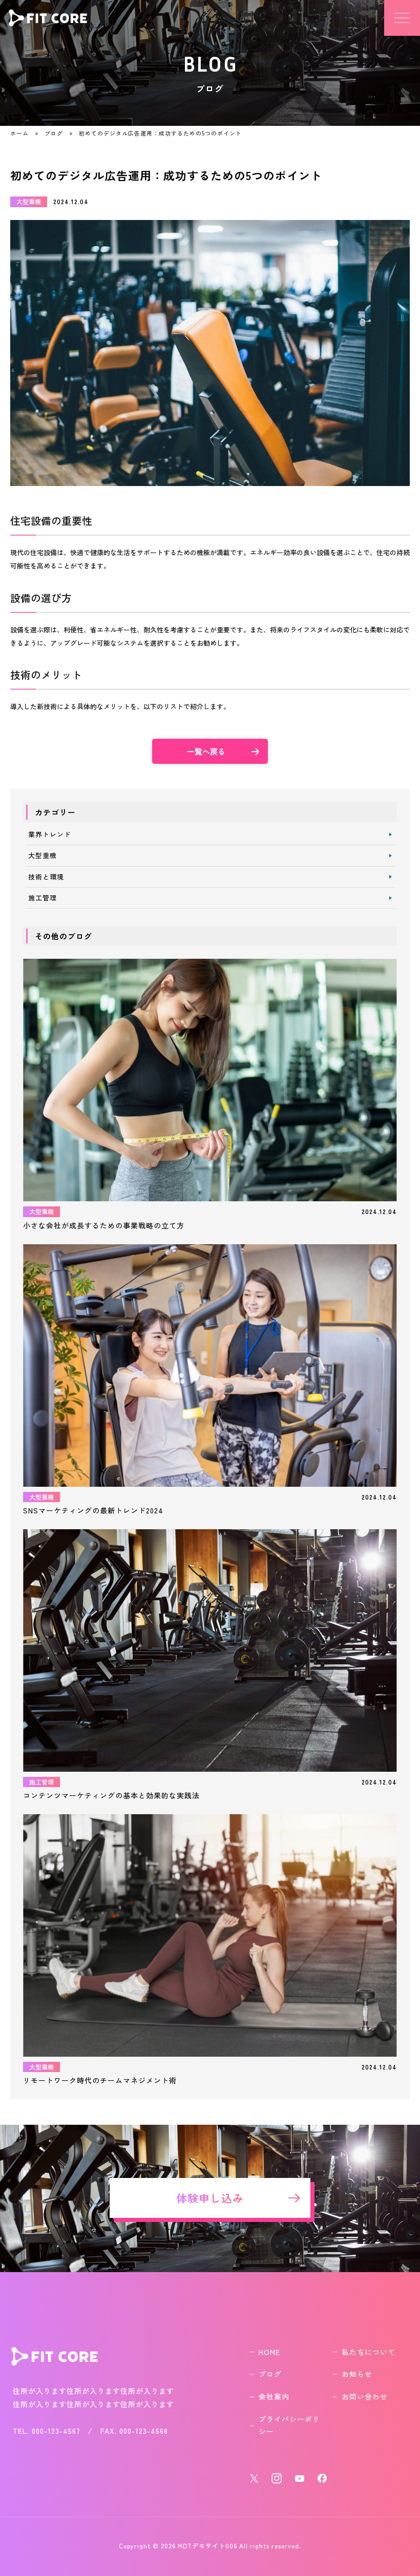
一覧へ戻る (206, 751)
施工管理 (43, 898)
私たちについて (369, 2352)
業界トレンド (50, 834)
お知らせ (357, 2374)
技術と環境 (46, 877)
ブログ (54, 133)
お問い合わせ (365, 2396)
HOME (269, 2352)
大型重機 (43, 855)
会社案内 (274, 2396)
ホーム (19, 133)
